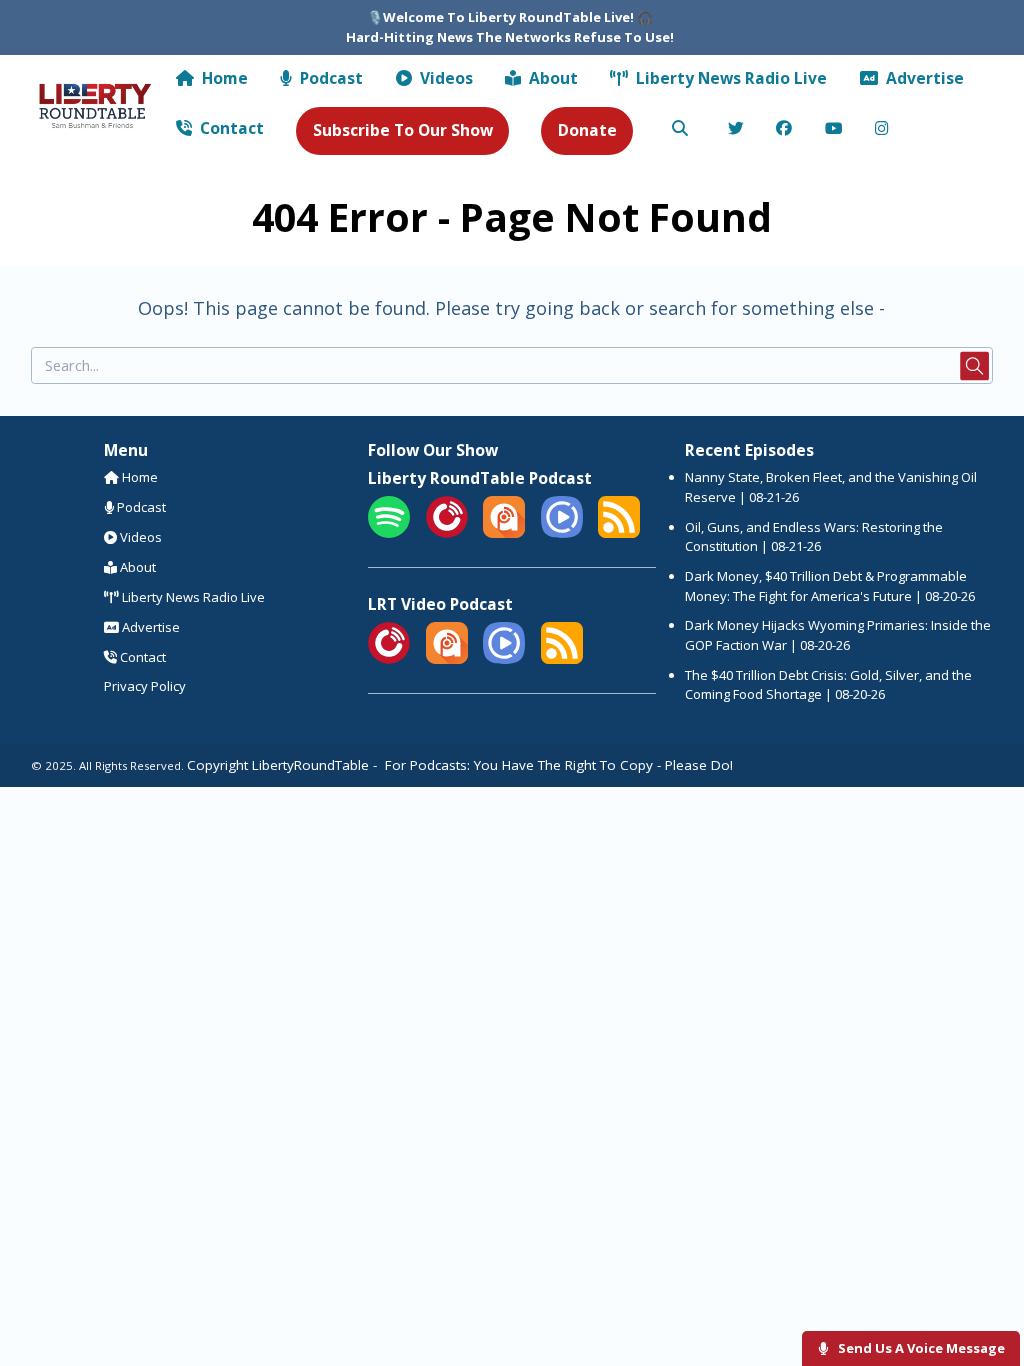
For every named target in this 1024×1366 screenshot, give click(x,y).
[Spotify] (389, 533)
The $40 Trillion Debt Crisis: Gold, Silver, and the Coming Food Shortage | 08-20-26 (828, 685)
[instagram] (882, 130)
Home (223, 78)
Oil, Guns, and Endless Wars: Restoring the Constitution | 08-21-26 (814, 537)
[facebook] (784, 130)
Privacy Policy (145, 686)
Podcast (329, 78)
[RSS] (619, 533)
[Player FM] (447, 533)
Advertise (923, 78)
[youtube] (833, 130)
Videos (444, 78)
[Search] (680, 130)
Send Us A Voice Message (920, 1348)
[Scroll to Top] (985, 1287)
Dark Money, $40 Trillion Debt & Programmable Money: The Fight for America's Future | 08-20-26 (830, 586)
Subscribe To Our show (403, 130)
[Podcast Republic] (562, 533)
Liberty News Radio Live (729, 78)
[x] (735, 130)
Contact (230, 128)
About (551, 78)
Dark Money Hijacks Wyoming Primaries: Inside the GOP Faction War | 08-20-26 (838, 635)
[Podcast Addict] (504, 533)
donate (587, 130)
